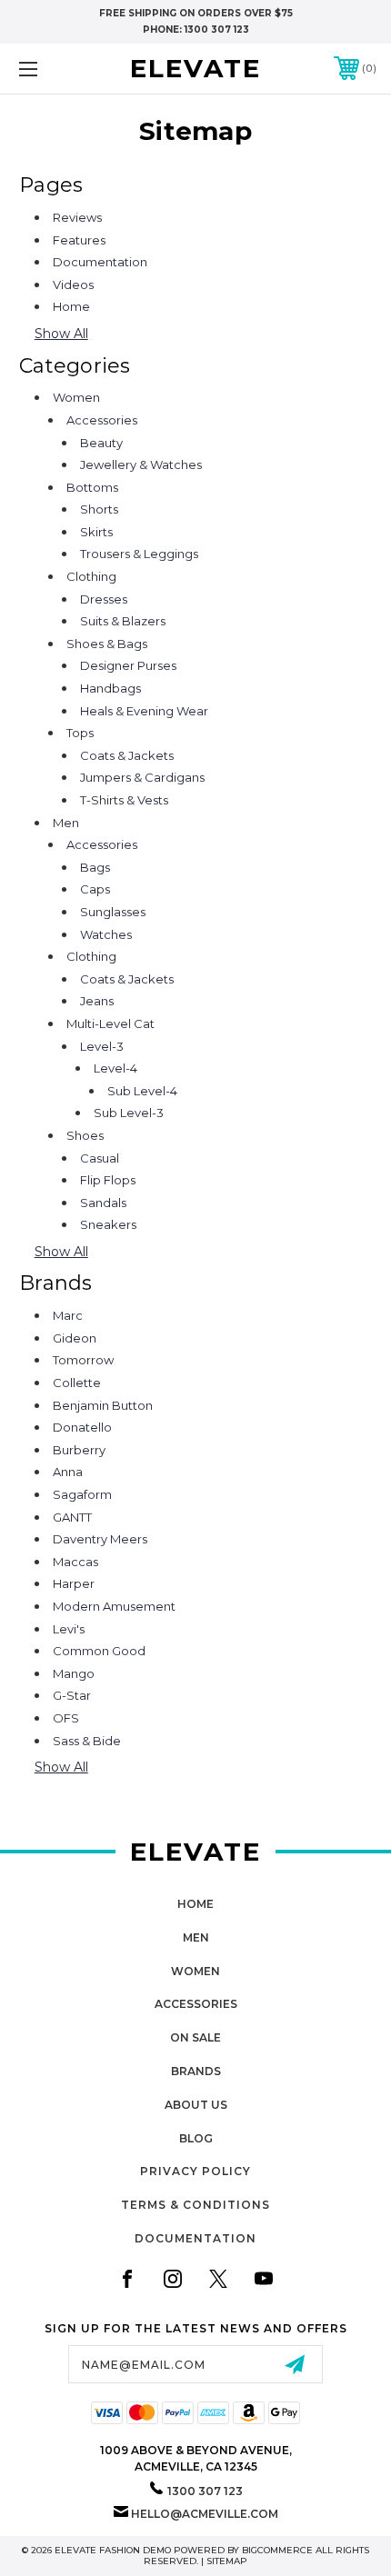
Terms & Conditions (195, 2205)
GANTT (72, 1517)
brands (196, 2071)
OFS (66, 1718)
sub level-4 (142, 1091)
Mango (74, 1673)
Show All (61, 334)
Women (76, 397)
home (195, 1904)
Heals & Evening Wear (144, 711)
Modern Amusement (114, 1606)
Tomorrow (83, 1360)
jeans (97, 1001)
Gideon (75, 1338)
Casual (100, 1158)
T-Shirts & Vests (124, 800)
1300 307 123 (217, 30)
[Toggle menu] (55, 69)
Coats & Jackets (127, 755)
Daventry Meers (100, 1539)
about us (196, 2105)
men (196, 1937)
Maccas (75, 1562)
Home (71, 306)
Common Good (99, 1651)
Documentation (100, 262)
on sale (195, 2037)
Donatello (82, 1427)
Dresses (104, 599)
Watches (106, 934)
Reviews (77, 217)
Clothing (91, 576)
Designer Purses (128, 665)
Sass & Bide (87, 1741)
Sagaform (82, 1494)
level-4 (115, 1068)
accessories (196, 2004)
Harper (74, 1583)
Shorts (99, 509)
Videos (73, 285)
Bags (95, 867)
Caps (95, 889)
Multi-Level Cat (110, 1023)
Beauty (101, 443)
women (195, 1971)
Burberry (79, 1450)
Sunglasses (113, 912)
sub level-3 (129, 1113)
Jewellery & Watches (141, 464)
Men (66, 823)
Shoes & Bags (107, 644)
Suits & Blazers (123, 621)
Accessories (102, 420)
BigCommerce (277, 2550)
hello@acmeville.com (205, 2514)
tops (80, 733)
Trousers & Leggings (139, 554)
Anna (68, 1472)
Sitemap (227, 2561)
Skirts (96, 532)
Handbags (110, 688)
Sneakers (108, 1224)
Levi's (69, 1629)
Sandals (103, 1203)
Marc (68, 1315)
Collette (77, 1383)
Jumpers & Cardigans (142, 777)
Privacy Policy (195, 2171)
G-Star (72, 1695)
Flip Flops (108, 1180)
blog (196, 2138)
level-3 (102, 1046)
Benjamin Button (103, 1405)
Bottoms (92, 487)
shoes (85, 1135)
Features (79, 240)
